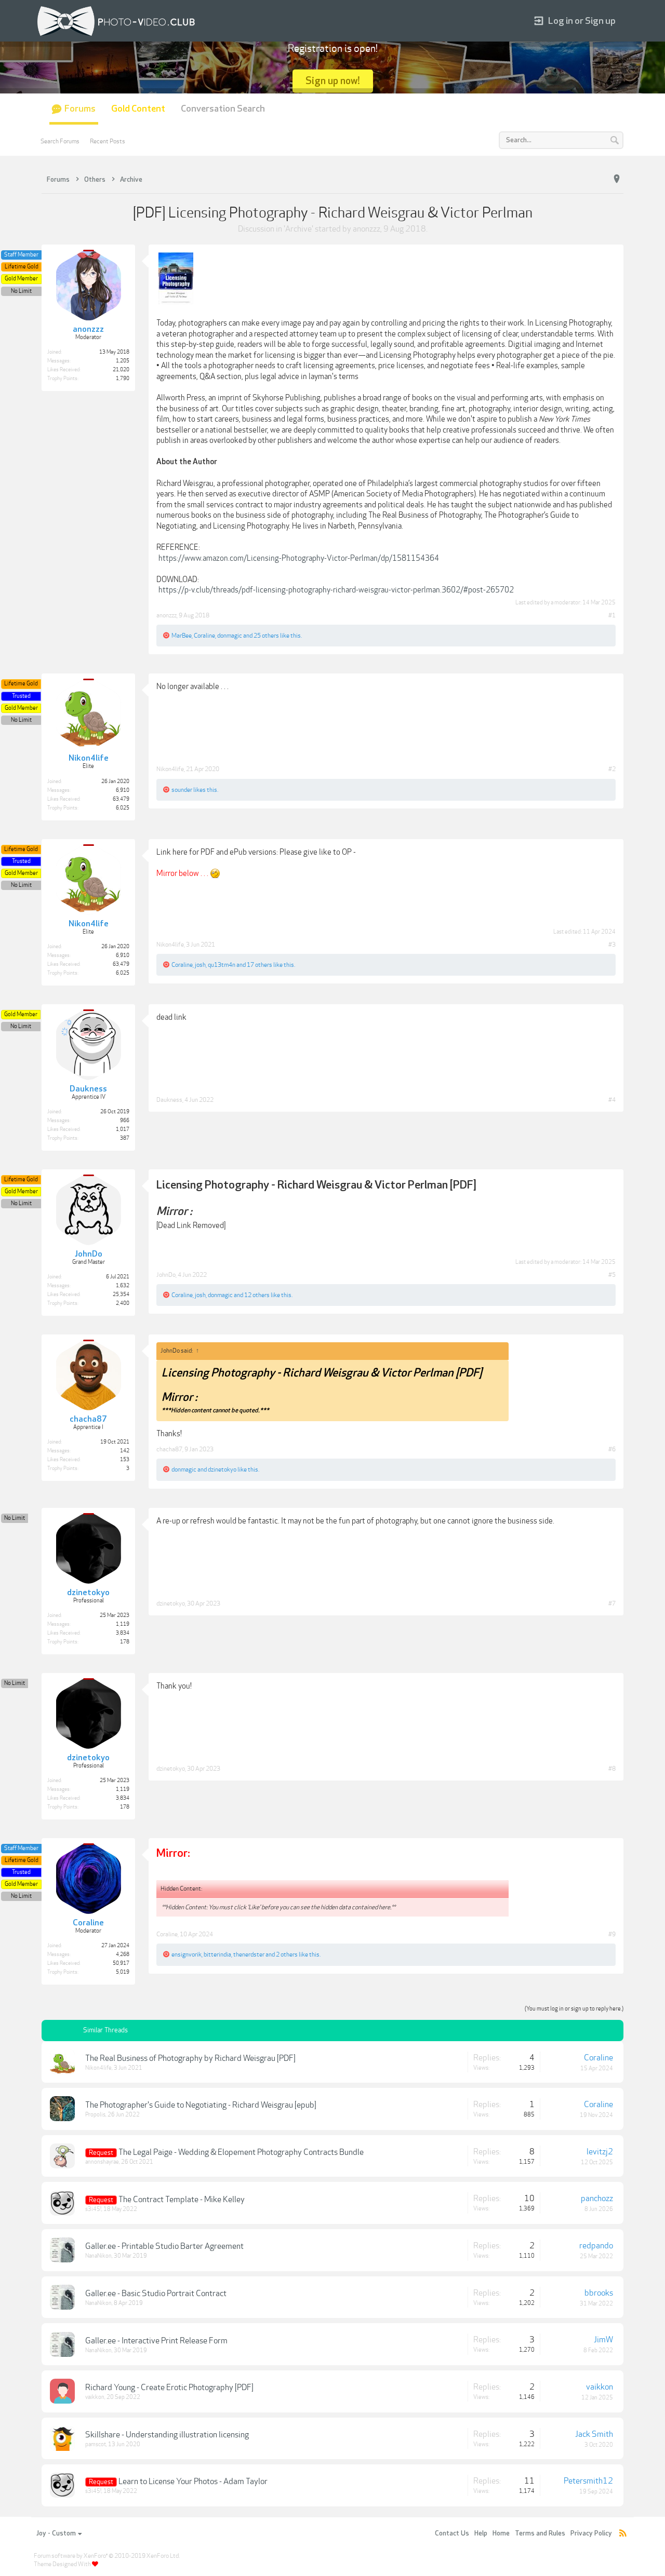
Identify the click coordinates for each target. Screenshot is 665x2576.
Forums (80, 109)
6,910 (123, 790)
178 (125, 1642)
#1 (612, 615)
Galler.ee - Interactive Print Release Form (156, 2341)
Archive (298, 229)
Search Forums (60, 141)
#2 (612, 769)
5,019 (123, 1972)
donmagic (230, 636)
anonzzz (367, 229)
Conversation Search (223, 109)
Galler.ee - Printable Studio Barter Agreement (164, 2246)
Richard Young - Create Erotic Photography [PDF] (169, 2388)
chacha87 (169, 1449)
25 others (266, 636)
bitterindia (217, 1954)
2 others (287, 1954)
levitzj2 (600, 2152)
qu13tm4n (222, 965)
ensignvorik (187, 1954)
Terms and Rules (540, 2533)
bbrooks (599, 2293)
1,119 (123, 1624)
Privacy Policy (591, 2533)
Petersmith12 (588, 2481)
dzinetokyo (222, 1469)
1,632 (123, 1286)
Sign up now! (333, 81)
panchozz (597, 2199)
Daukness (169, 1100)
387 (125, 1138)
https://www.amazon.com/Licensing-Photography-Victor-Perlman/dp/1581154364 (299, 558)
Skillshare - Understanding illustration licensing (167, 2435)
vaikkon (95, 2397)
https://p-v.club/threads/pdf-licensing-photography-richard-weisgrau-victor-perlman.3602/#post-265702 (336, 590)
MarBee (182, 636)
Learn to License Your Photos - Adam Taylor (193, 2481)
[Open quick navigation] (617, 179)
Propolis (95, 2115)
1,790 (123, 379)
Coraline (204, 636)
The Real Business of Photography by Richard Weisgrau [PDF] (190, 2058)
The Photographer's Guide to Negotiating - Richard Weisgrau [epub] (201, 2105)
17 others (260, 965)
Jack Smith (594, 2434)
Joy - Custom (56, 2533)
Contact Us (452, 2533)
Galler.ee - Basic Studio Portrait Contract (156, 2294)
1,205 (123, 361)
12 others (257, 1295)
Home (501, 2533)
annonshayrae (102, 2162)
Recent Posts (108, 141)
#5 (612, 1275)
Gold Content (138, 109)
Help (481, 2533)
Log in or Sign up (582, 21)
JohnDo (166, 1275)
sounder (182, 790)
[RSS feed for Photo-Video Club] (623, 2534)
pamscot (96, 2444)
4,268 (123, 1954)
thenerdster (249, 1954)
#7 (612, 1603)
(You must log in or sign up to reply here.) (574, 2009)
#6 (612, 1449)
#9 (612, 1934)
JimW (603, 2340)
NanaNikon (98, 2256)
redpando (596, 2246)
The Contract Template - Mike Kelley (182, 2200)
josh (200, 965)
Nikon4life (170, 769)
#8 (612, 1769)
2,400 (123, 1303)
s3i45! (93, 2209)
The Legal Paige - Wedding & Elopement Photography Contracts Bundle (241, 2152)
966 (125, 1121)
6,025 (123, 808)
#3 (612, 945)
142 (125, 1451)
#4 (612, 1100)
